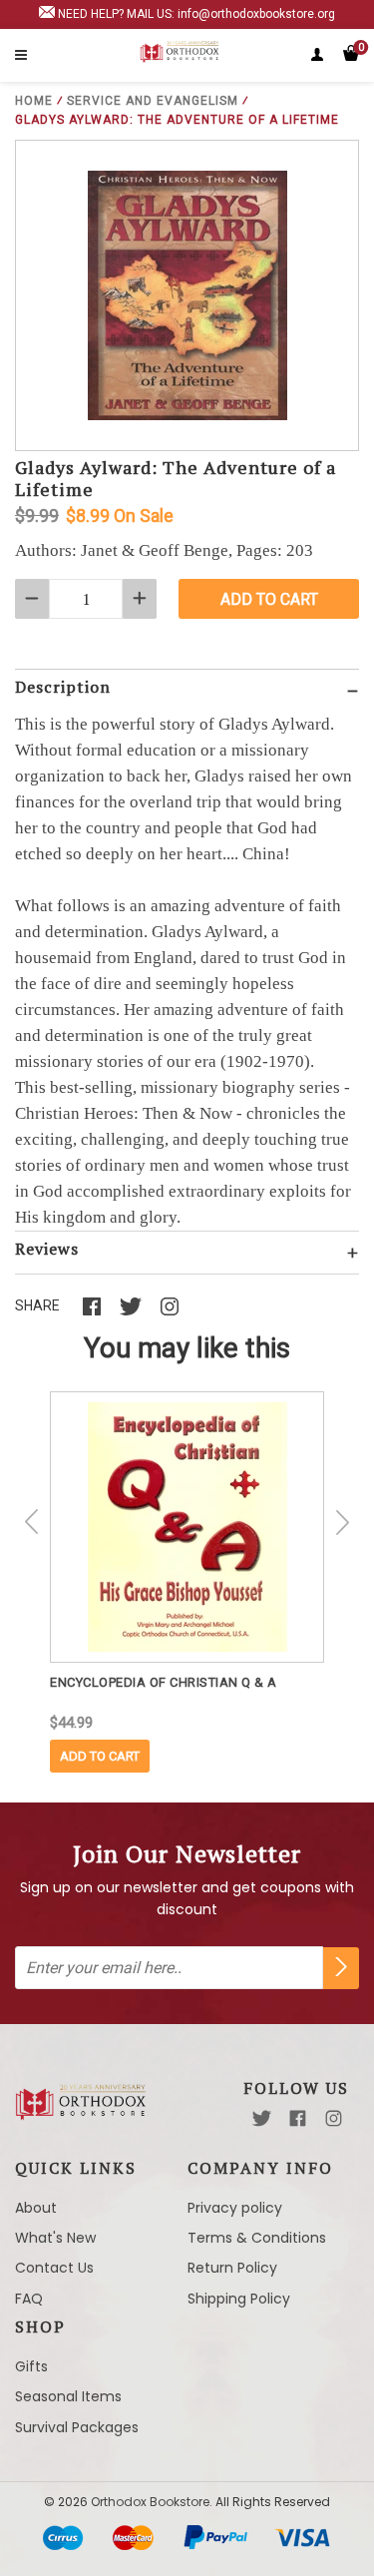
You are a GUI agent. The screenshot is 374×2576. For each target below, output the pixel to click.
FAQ (29, 2299)
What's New (55, 2238)
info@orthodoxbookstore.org (256, 14)
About (36, 2208)
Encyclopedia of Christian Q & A (164, 1682)
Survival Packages (77, 2427)
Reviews (47, 1249)
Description (63, 687)
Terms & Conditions (257, 2238)
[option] (187, 1582)
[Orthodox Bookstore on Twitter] (262, 2118)
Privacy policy (235, 2208)
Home (34, 101)
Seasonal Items (68, 2396)
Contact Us (54, 2268)
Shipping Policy (239, 2299)
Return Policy (232, 2268)
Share (37, 1305)
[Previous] (32, 1522)
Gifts (31, 2366)
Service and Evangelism (153, 101)
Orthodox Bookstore (150, 2502)
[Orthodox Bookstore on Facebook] (298, 2118)
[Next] (342, 1522)
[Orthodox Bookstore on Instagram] (334, 2118)
